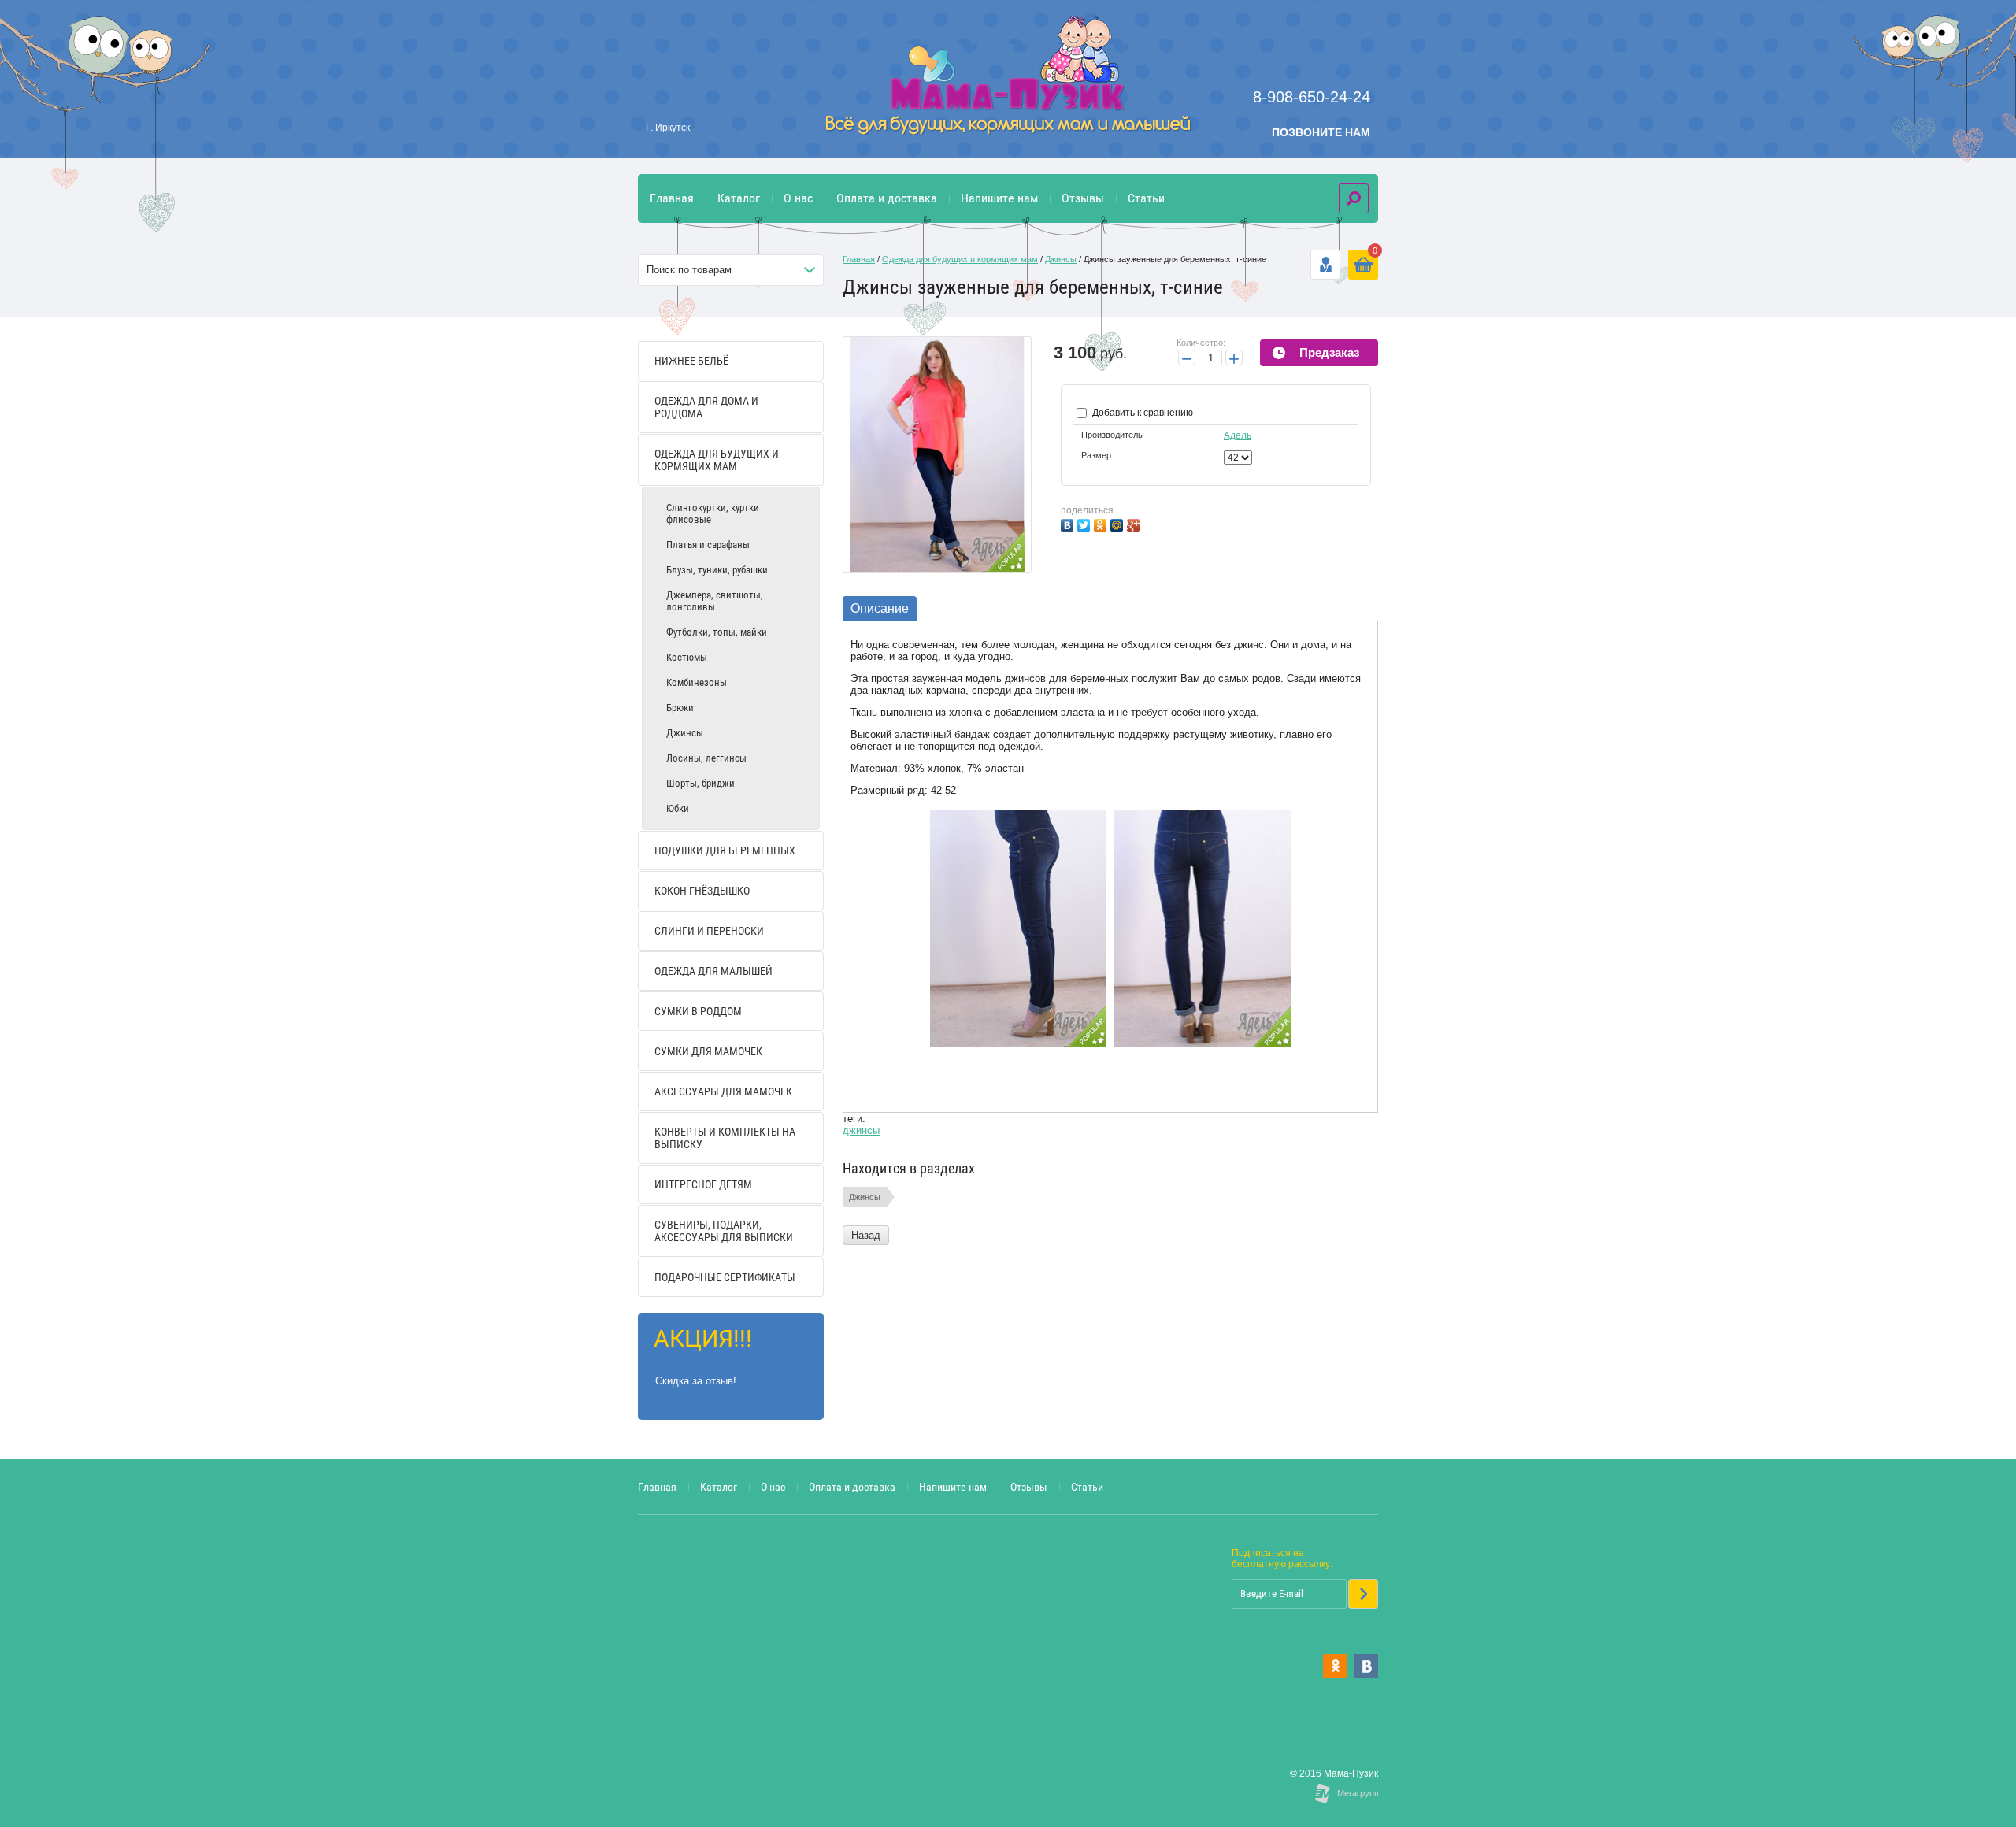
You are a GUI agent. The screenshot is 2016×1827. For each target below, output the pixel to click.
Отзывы (1083, 198)
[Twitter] (1086, 523)
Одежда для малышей (713, 971)
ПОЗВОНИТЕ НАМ (1321, 132)
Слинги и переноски (709, 931)
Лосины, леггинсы (706, 758)
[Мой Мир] (1119, 523)
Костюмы (687, 657)
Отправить (1363, 1594)
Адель (1238, 435)
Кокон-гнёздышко (702, 891)
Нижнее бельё (691, 361)
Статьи (1146, 198)
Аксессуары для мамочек (723, 1091)
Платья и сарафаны (708, 545)
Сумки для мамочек (708, 1051)
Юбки (678, 808)
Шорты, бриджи (700, 783)
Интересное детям (703, 1184)
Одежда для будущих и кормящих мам (717, 460)
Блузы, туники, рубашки (717, 570)
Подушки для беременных (725, 850)
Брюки (680, 708)
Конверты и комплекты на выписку (725, 1138)
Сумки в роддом (698, 1011)
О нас (798, 198)
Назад (866, 1235)
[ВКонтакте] (1069, 523)
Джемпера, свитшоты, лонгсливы (715, 601)
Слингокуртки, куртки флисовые (713, 513)
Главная (672, 198)
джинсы (861, 1130)
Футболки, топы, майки (717, 632)
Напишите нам (999, 198)
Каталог (739, 198)
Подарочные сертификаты (725, 1277)
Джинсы (685, 733)
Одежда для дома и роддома (706, 407)
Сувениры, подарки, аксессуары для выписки (724, 1231)
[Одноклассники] (1102, 523)
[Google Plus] (1135, 523)
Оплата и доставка (887, 198)
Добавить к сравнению (1141, 413)
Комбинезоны (697, 682)
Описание (880, 608)
